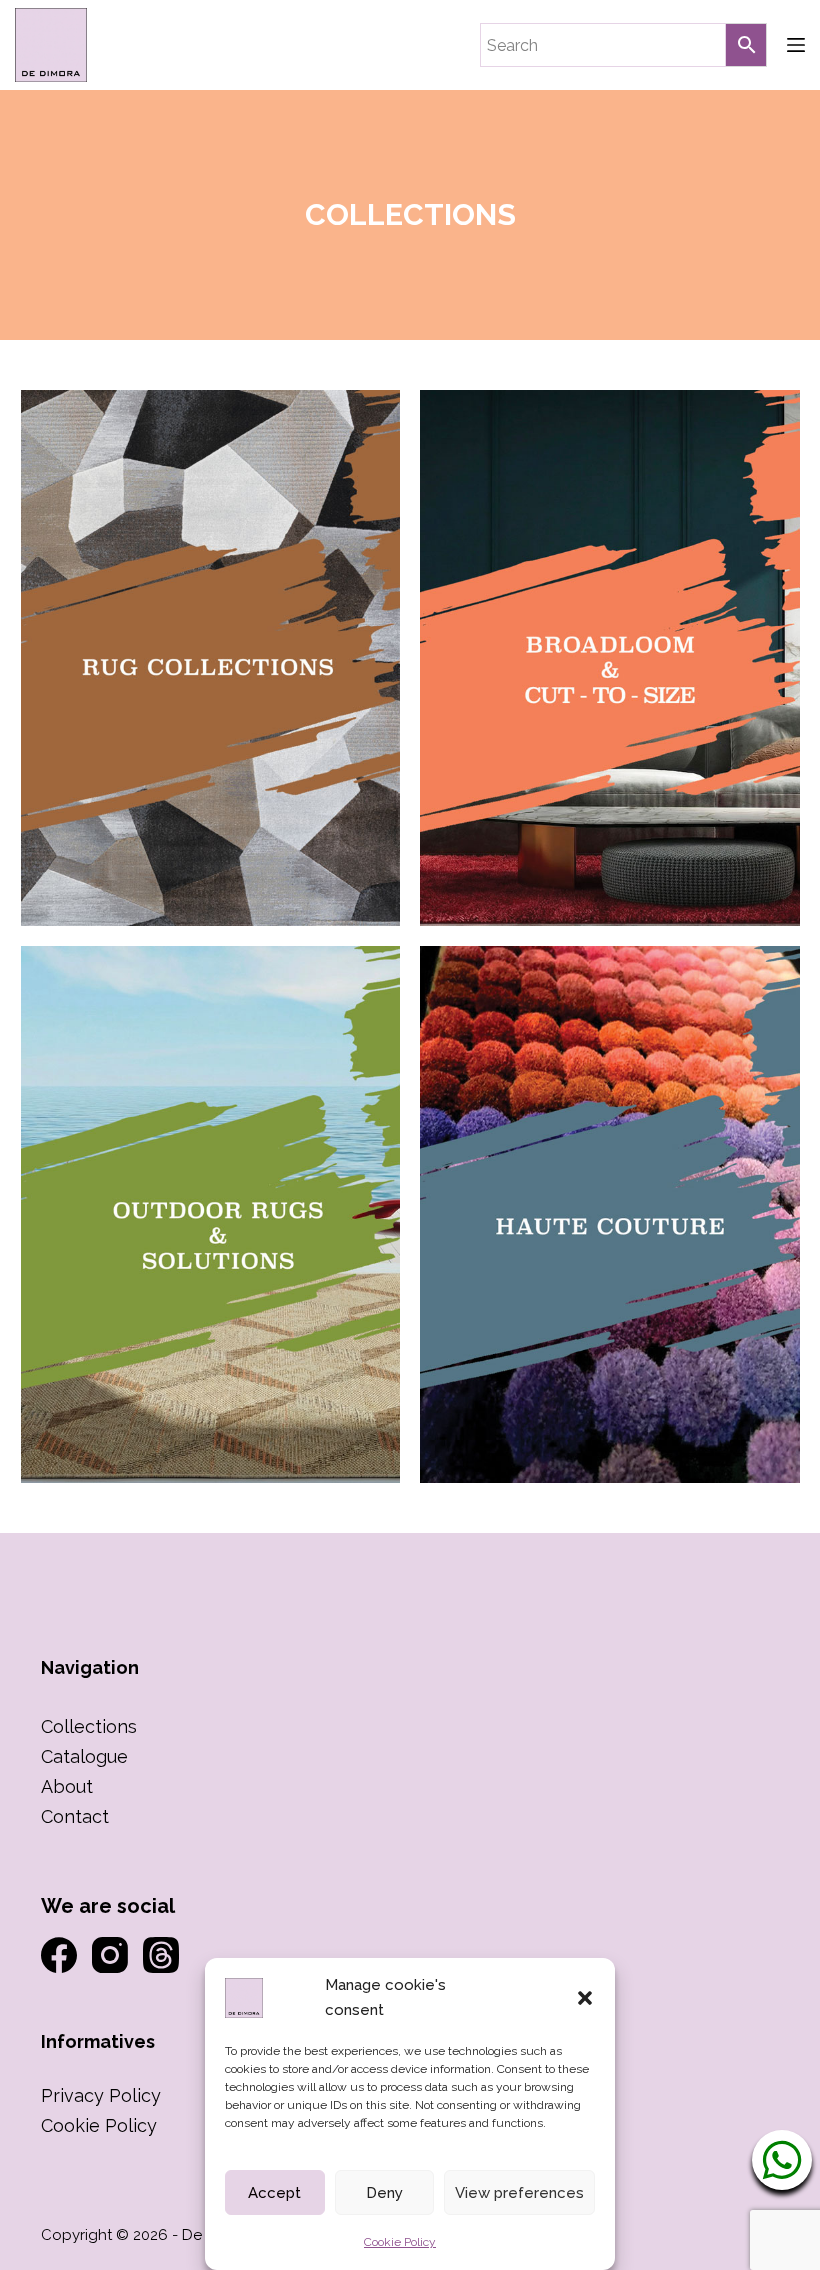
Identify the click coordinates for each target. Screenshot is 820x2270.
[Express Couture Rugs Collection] (610, 1214)
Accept (274, 2193)
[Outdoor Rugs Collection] (211, 1214)
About (67, 1786)
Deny (384, 2193)
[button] (585, 1998)
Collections (89, 1726)
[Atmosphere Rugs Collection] (610, 658)
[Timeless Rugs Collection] (211, 658)
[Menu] (796, 45)
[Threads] (161, 1955)
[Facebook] (59, 1955)
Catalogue (84, 1756)
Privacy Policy (101, 2095)
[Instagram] (110, 1955)
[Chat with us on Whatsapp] (782, 2160)
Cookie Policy (400, 2242)
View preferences (519, 2193)
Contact (75, 1816)
